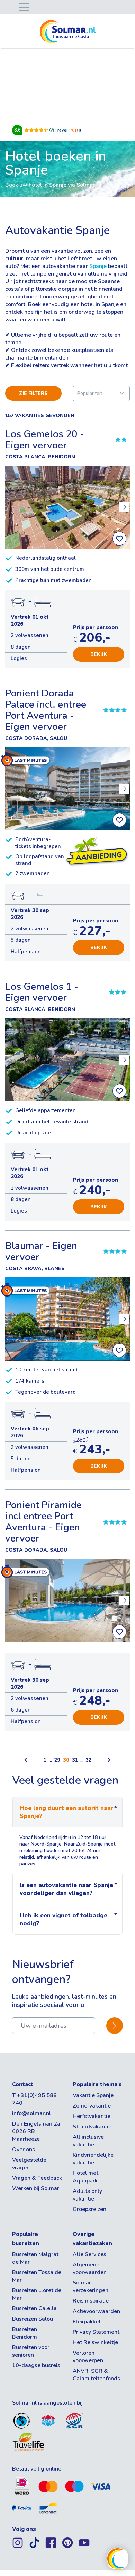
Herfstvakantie (92, 2116)
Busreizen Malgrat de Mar (35, 2258)
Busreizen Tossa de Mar (37, 2276)
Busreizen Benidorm (25, 2333)
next (124, 507)
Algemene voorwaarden (90, 2269)
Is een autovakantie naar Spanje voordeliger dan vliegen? (66, 1889)
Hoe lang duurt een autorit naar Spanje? (67, 1812)
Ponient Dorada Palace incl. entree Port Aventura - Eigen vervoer (46, 710)
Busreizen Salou (33, 2319)
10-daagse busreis (36, 2365)
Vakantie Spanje (93, 2095)
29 (57, 1760)
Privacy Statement (96, 2332)
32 (89, 1760)
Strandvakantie (92, 2127)
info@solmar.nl (31, 2113)
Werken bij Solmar (36, 2188)
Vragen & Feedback (37, 2178)
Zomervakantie (92, 2106)
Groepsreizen (89, 2209)
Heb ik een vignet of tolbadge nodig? (64, 1919)
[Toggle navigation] (22, 6)
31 (75, 1760)
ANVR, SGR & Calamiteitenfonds (96, 2375)
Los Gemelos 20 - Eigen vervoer (45, 440)
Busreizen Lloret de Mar (37, 2294)
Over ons (24, 2150)
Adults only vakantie (87, 2195)
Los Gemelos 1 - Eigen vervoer (42, 992)
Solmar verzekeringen (91, 2287)
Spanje (98, 266)
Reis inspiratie (91, 2301)
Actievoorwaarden (96, 2311)
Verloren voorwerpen (88, 2357)
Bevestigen (115, 2026)
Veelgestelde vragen (29, 2164)
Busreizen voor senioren (31, 2351)
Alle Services (89, 2254)
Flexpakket (87, 2322)
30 (66, 1760)
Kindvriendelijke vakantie (93, 2159)
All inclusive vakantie (88, 2141)
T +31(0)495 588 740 (34, 2099)
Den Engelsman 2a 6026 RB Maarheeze (36, 2131)
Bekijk (99, 654)
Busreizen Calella (34, 2308)
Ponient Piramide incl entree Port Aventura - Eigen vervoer (43, 1522)
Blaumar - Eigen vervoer (41, 1251)
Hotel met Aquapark (85, 2177)
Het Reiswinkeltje (95, 2342)
